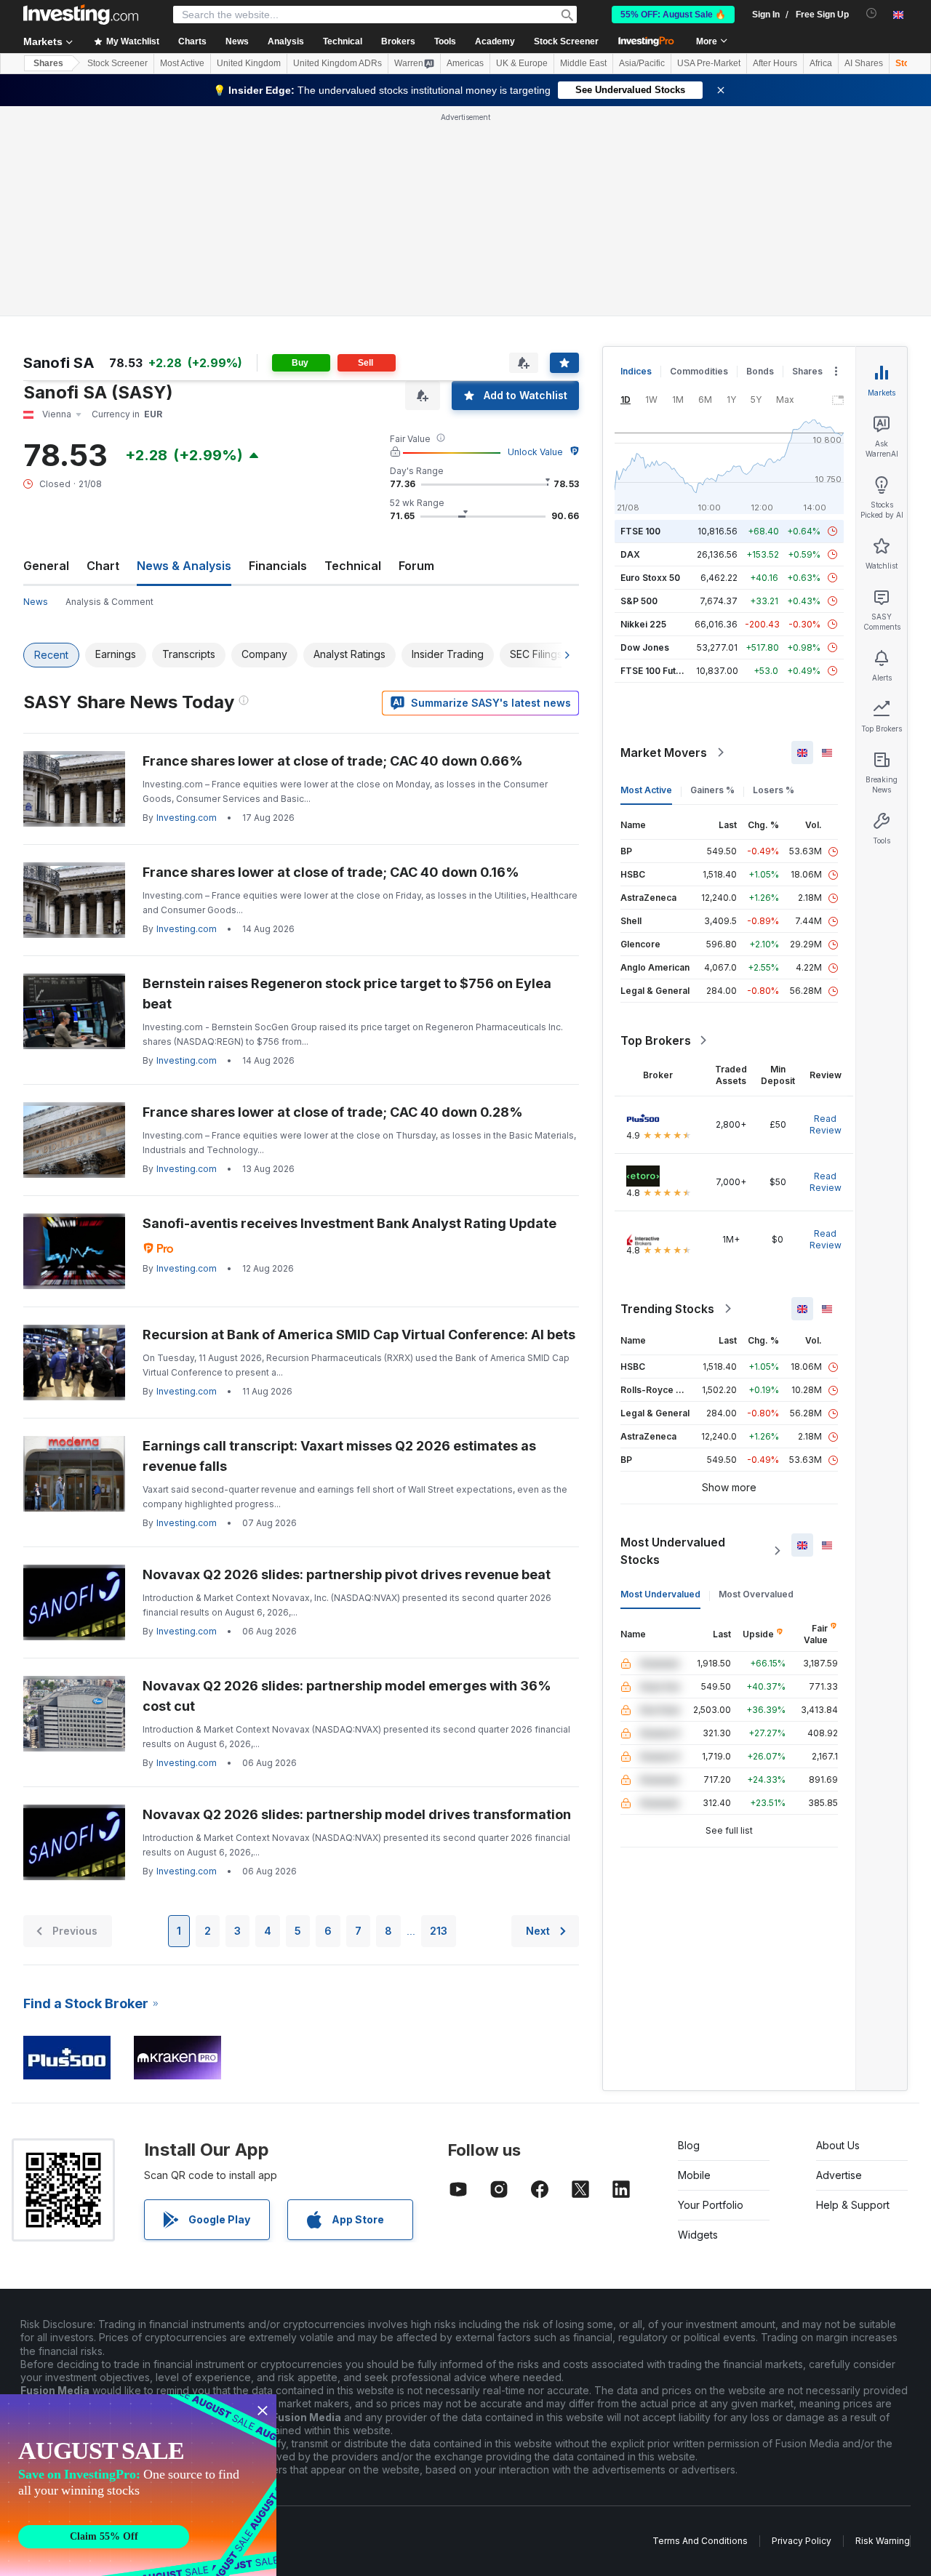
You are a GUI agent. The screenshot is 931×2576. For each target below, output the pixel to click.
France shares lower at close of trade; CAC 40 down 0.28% (333, 1112)
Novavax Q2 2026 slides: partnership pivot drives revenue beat (347, 1574)
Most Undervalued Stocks (673, 1551)
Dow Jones (645, 647)
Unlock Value (535, 452)
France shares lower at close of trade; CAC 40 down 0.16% (331, 872)
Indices (636, 371)
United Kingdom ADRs (337, 63)
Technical (353, 566)
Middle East (583, 63)
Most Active (182, 63)
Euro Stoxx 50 (650, 578)
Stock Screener (566, 41)
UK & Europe (522, 63)
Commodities (699, 371)
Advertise (839, 2175)
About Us (838, 2145)
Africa (821, 63)
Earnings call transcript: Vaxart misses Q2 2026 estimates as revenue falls (339, 1456)
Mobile (694, 2175)
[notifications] (872, 13)
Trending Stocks (667, 1309)
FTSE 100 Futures (658, 671)
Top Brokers (656, 1040)
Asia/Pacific (642, 63)
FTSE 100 (640, 531)
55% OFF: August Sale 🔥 (673, 15)
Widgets (698, 2235)
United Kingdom (249, 63)
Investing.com (187, 818)
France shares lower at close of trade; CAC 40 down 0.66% (333, 761)
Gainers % (712, 790)
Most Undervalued (660, 1594)
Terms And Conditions (700, 2541)
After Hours (775, 63)
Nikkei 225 (643, 624)
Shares (48, 63)
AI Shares (864, 63)
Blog (689, 2145)
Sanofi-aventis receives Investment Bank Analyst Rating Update (349, 1223)
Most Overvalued (756, 1594)
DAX (630, 554)
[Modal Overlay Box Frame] (138, 2485)
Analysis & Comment (109, 602)
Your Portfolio (711, 2205)
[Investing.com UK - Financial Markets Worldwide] (81, 15)
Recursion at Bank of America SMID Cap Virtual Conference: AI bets (359, 1335)
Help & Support (853, 2205)
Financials (278, 566)
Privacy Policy (802, 2541)
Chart (103, 566)
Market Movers (664, 753)
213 (439, 1931)
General (46, 566)
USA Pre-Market (709, 63)
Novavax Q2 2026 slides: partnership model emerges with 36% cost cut (347, 1696)
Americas (465, 63)
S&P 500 (639, 601)
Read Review (826, 1124)
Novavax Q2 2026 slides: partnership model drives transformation (357, 1814)
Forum (416, 566)
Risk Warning (883, 2541)
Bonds (760, 371)
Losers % (774, 790)
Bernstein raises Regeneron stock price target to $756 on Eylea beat (347, 994)
